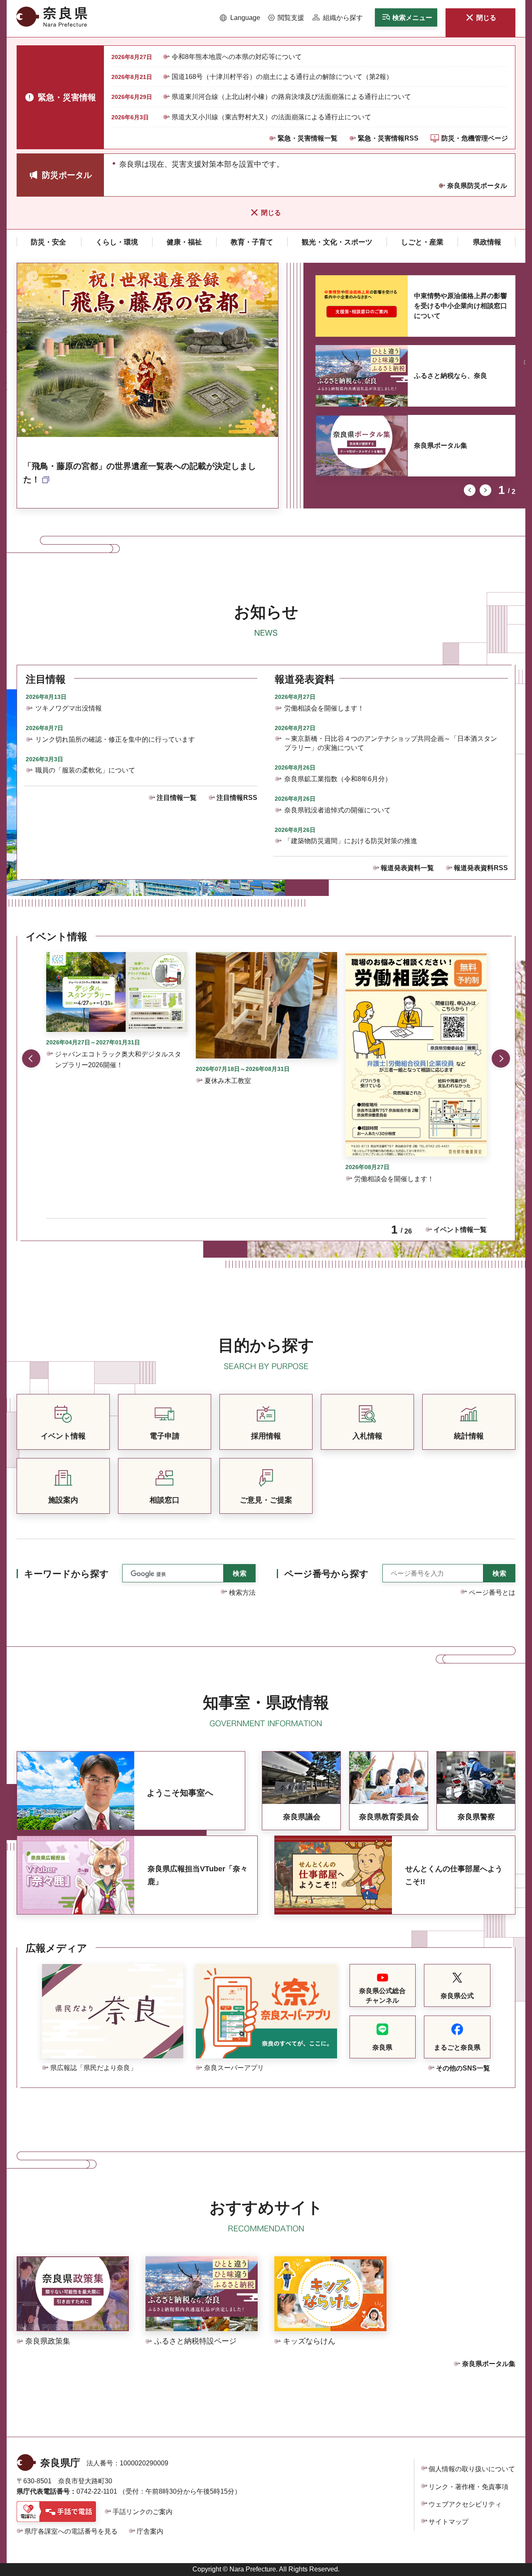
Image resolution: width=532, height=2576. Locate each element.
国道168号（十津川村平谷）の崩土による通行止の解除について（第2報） (282, 77)
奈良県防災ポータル (477, 186)
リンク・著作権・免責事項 (468, 2487)
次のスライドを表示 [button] (485, 490)
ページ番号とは (492, 1593)
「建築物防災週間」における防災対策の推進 (351, 841)
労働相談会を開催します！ (324, 708)
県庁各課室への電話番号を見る (71, 2531)
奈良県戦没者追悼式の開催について (337, 810)
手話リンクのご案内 (143, 2512)
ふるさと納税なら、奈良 (451, 376)
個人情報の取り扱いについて (472, 2469)
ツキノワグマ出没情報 (69, 708)
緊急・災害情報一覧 (308, 138)
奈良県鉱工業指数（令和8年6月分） (338, 779)
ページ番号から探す (326, 1574)
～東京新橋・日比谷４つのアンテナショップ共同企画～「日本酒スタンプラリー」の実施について (391, 743)
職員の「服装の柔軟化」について (85, 770)
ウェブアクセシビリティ (465, 2504)
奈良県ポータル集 (441, 445)
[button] (240, 18)
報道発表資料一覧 (407, 868)
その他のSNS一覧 (463, 2068)
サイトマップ (448, 2522)
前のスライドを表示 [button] (470, 490)
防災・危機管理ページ (475, 138)
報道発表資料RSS (481, 868)
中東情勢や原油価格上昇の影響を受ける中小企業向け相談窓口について (461, 306)
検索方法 (242, 1593)
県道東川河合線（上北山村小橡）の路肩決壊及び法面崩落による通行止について (291, 97)
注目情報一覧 (177, 798)
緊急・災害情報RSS (388, 138)
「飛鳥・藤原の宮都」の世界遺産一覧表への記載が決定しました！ (140, 473)
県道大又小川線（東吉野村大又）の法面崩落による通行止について (271, 117)
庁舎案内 (150, 2531)
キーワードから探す (66, 1574)
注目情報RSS (237, 798)
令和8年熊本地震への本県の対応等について (237, 57)
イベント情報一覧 (460, 1230)
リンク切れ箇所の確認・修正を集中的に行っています (115, 739)
